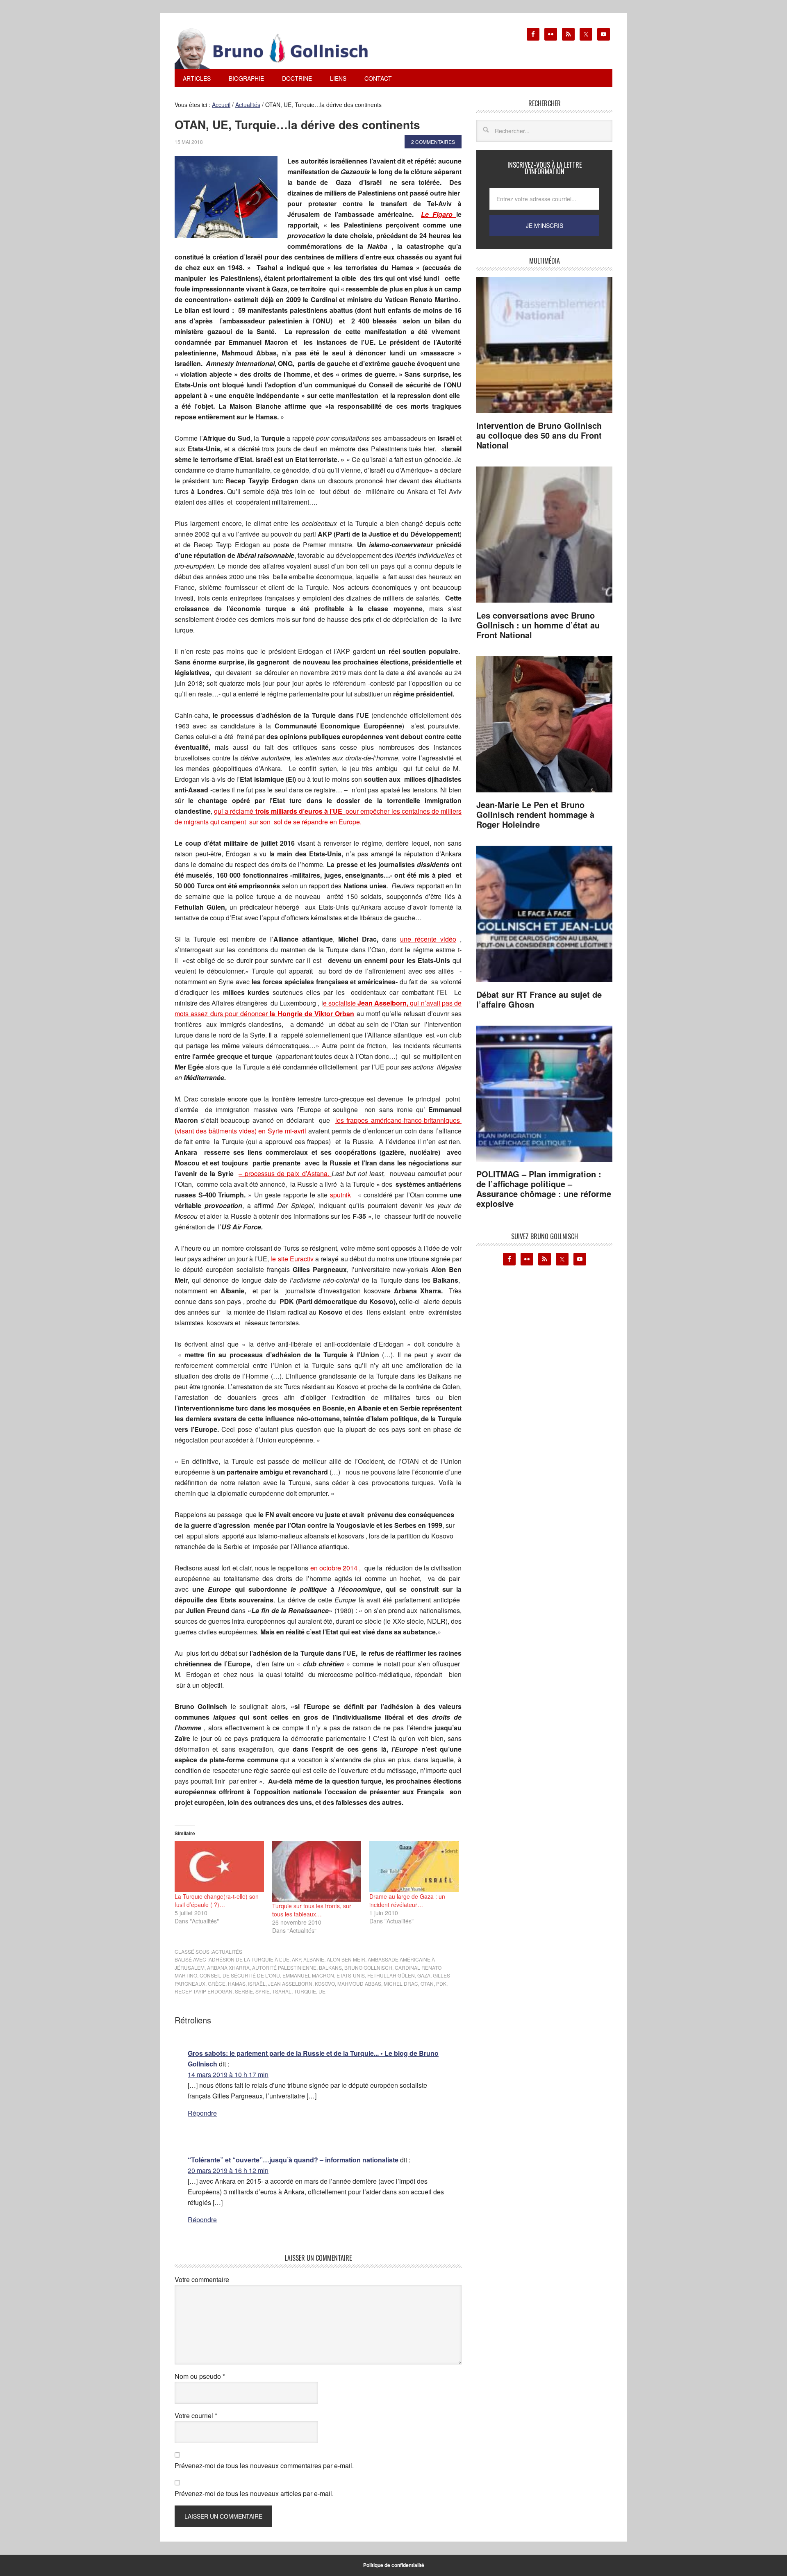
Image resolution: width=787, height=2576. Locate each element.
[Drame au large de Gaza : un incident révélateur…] (414, 1866)
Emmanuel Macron (308, 1975)
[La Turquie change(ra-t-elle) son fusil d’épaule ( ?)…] (219, 1866)
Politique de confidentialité (394, 2565)
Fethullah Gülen (391, 1975)
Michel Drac (401, 1983)
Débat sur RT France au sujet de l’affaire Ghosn (539, 999)
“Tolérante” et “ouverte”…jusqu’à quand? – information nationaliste (293, 2160)
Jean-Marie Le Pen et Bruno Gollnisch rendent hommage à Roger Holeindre (535, 814)
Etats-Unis (351, 1975)
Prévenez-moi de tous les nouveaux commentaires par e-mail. (264, 2466)
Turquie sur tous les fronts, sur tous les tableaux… (312, 1910)
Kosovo (325, 1983)
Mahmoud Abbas (359, 1983)
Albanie (314, 1959)
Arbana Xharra (228, 1967)
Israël (257, 1983)
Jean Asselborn (290, 1983)
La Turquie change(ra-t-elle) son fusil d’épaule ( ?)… (217, 1900)
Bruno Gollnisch (368, 1967)
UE (322, 1991)
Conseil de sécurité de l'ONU (240, 1975)
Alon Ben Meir (346, 1959)
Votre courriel (196, 2416)
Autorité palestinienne (284, 1967)
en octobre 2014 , (337, 1568)
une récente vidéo (428, 939)
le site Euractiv (292, 1259)
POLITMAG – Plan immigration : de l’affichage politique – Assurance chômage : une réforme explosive (544, 1189)
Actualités (227, 1951)
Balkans (330, 1967)
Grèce (217, 1983)
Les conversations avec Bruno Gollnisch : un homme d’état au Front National (538, 625)
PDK (441, 1983)
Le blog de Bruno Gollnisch (281, 48)
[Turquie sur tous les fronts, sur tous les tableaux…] (317, 1871)
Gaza (424, 1975)
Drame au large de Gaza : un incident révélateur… (407, 1900)
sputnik (340, 1195)
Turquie (305, 1991)
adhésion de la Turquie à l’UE (249, 1959)
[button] (226, 197)
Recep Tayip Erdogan (204, 1991)
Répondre (202, 2113)
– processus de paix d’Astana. (285, 1173)
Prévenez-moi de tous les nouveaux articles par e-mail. (254, 2493)
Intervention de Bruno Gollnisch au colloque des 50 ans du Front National (539, 435)
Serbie (244, 1991)
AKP (296, 1959)
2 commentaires (433, 142)
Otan (427, 1983)
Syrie (263, 1991)
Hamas (237, 1983)
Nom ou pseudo (200, 2376)
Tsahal (282, 1991)
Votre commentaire (202, 2279)
